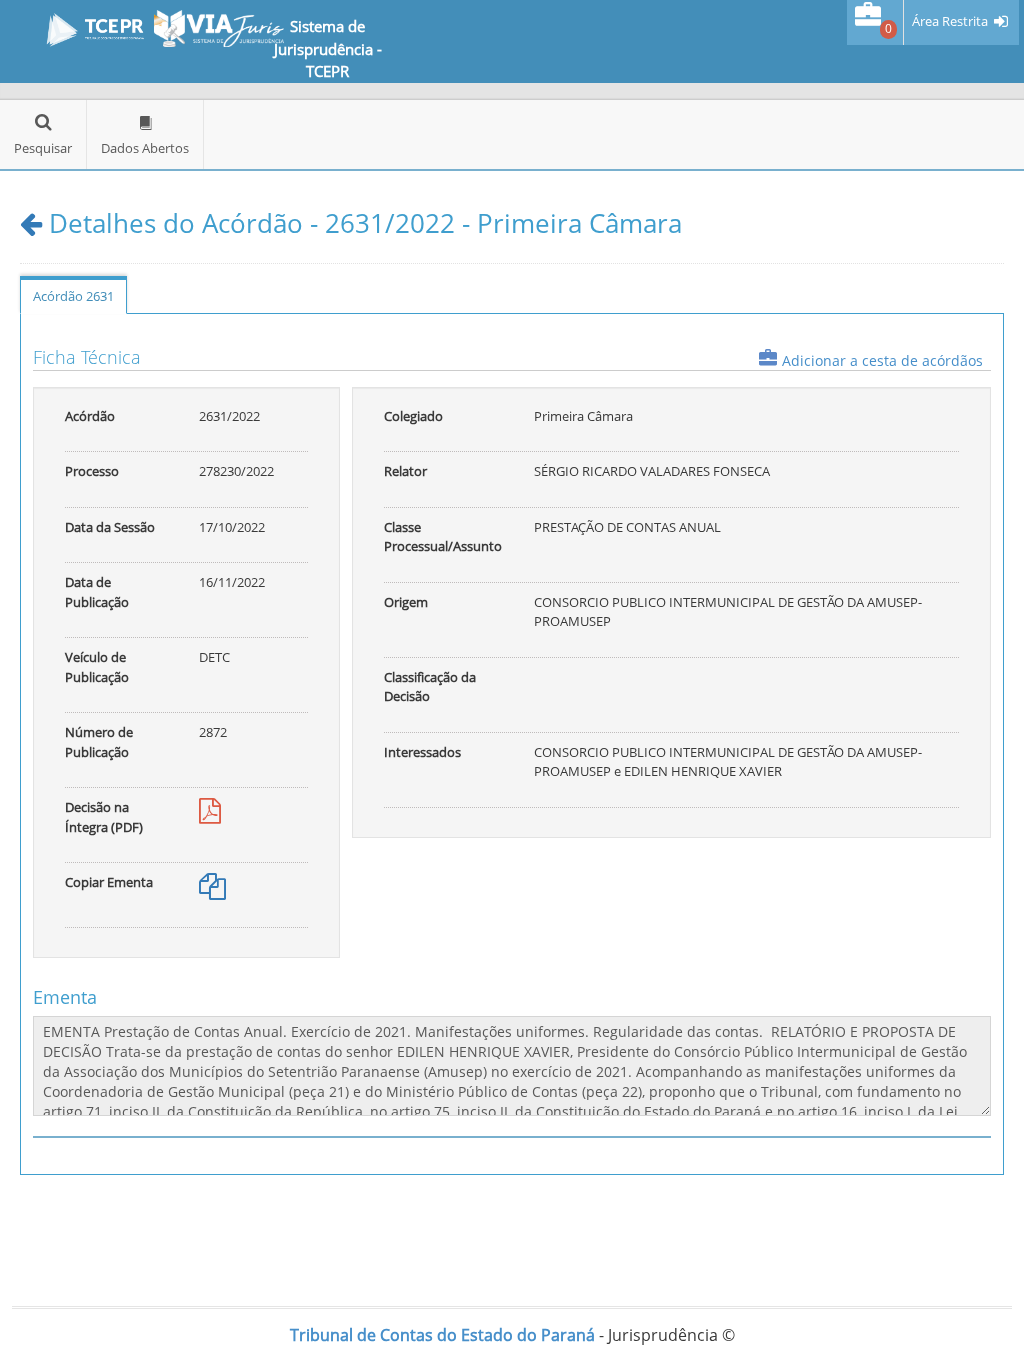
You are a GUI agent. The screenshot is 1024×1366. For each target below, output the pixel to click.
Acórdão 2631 (73, 296)
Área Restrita (950, 21)
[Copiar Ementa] (212, 891)
